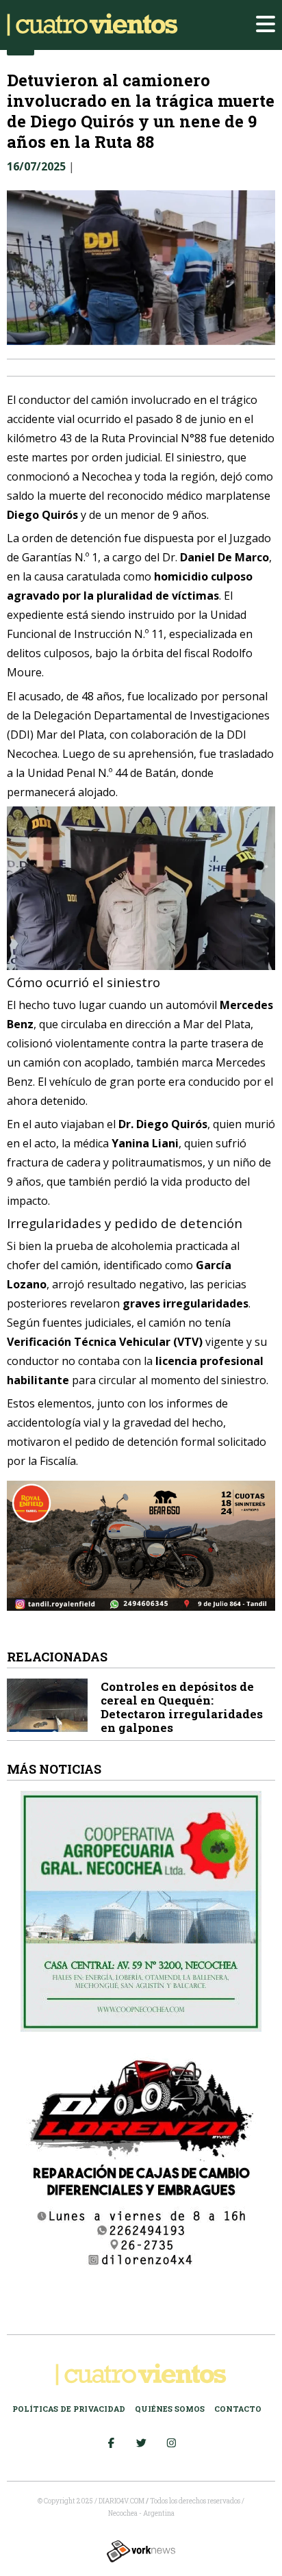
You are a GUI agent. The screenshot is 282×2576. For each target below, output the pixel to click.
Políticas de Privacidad (69, 2409)
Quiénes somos (170, 2409)
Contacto (238, 2409)
